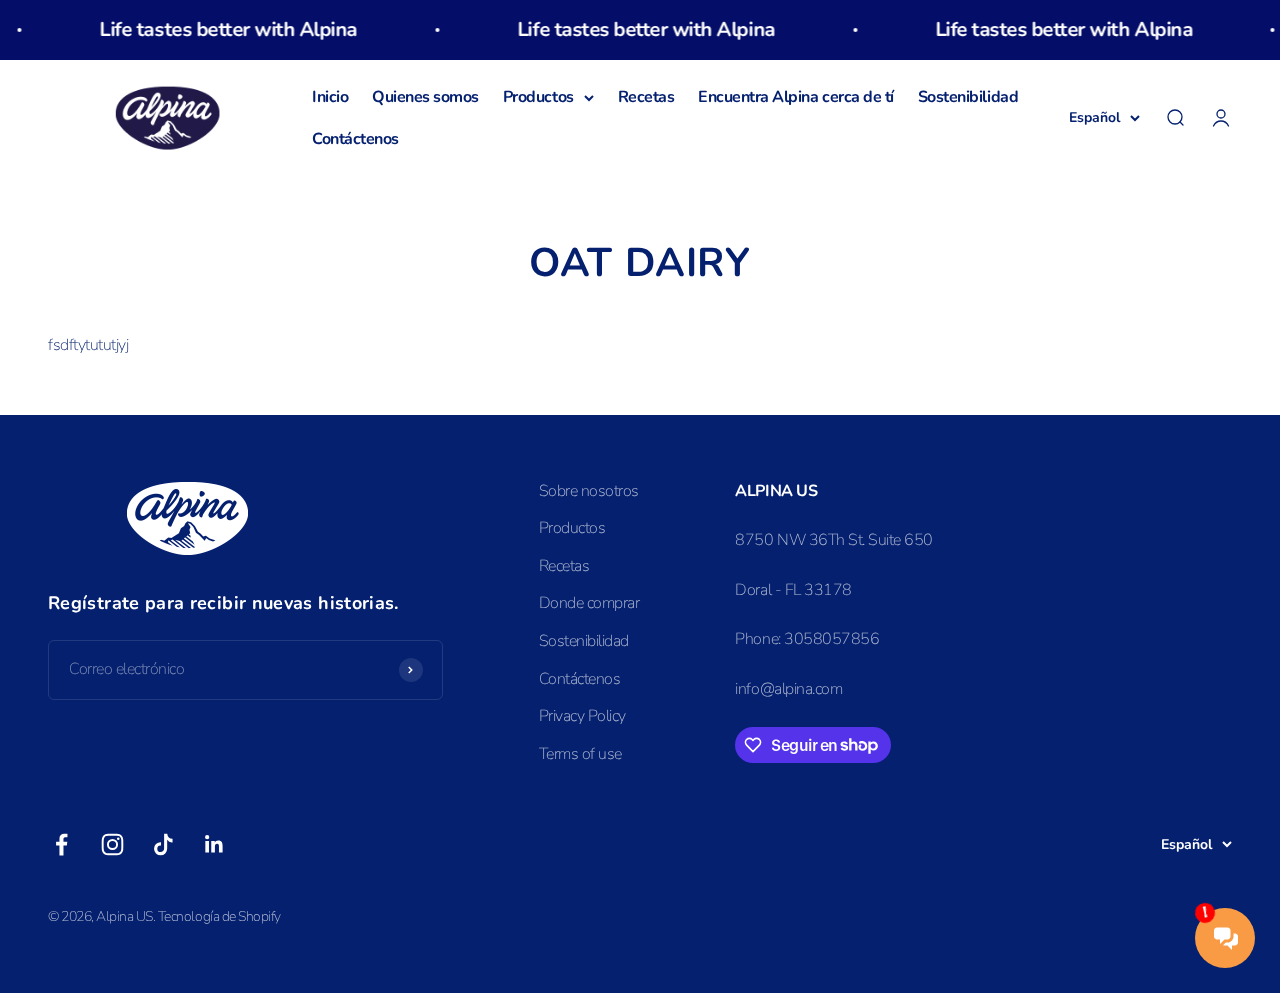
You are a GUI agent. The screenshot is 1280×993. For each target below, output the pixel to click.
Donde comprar (589, 603)
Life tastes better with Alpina (215, 29)
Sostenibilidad (968, 97)
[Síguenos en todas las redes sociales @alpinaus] (61, 844)
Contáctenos (355, 139)
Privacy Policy (582, 716)
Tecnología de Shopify (219, 916)
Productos (538, 97)
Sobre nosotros (589, 491)
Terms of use (580, 754)
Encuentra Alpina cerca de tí (796, 97)
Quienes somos (425, 97)
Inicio (330, 97)
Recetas (646, 97)
